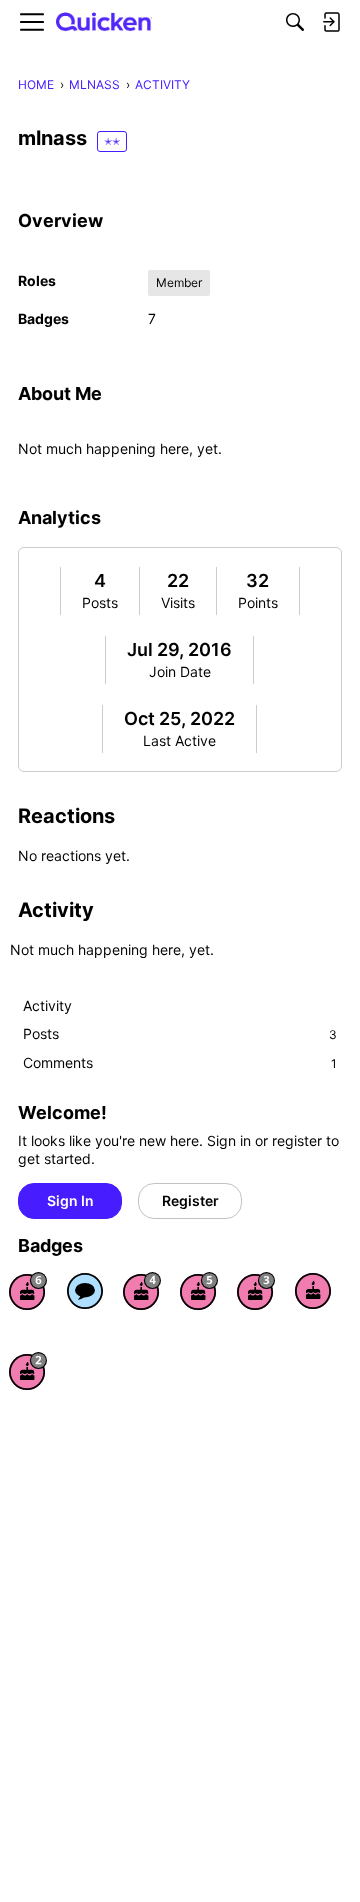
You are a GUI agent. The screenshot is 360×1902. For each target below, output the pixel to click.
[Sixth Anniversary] (28, 1291)
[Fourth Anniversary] (142, 1291)
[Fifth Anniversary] (199, 1291)
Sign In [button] (70, 1200)
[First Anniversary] (313, 1291)
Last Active (179, 740)
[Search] (295, 22)
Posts (100, 602)
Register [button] (190, 1200)
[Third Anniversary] (256, 1291)
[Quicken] (104, 22)
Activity (47, 1005)
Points (258, 602)
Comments (180, 1062)
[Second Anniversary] (28, 1371)
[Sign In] (331, 22)
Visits (178, 602)
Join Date (180, 671)
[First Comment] (85, 1291)
